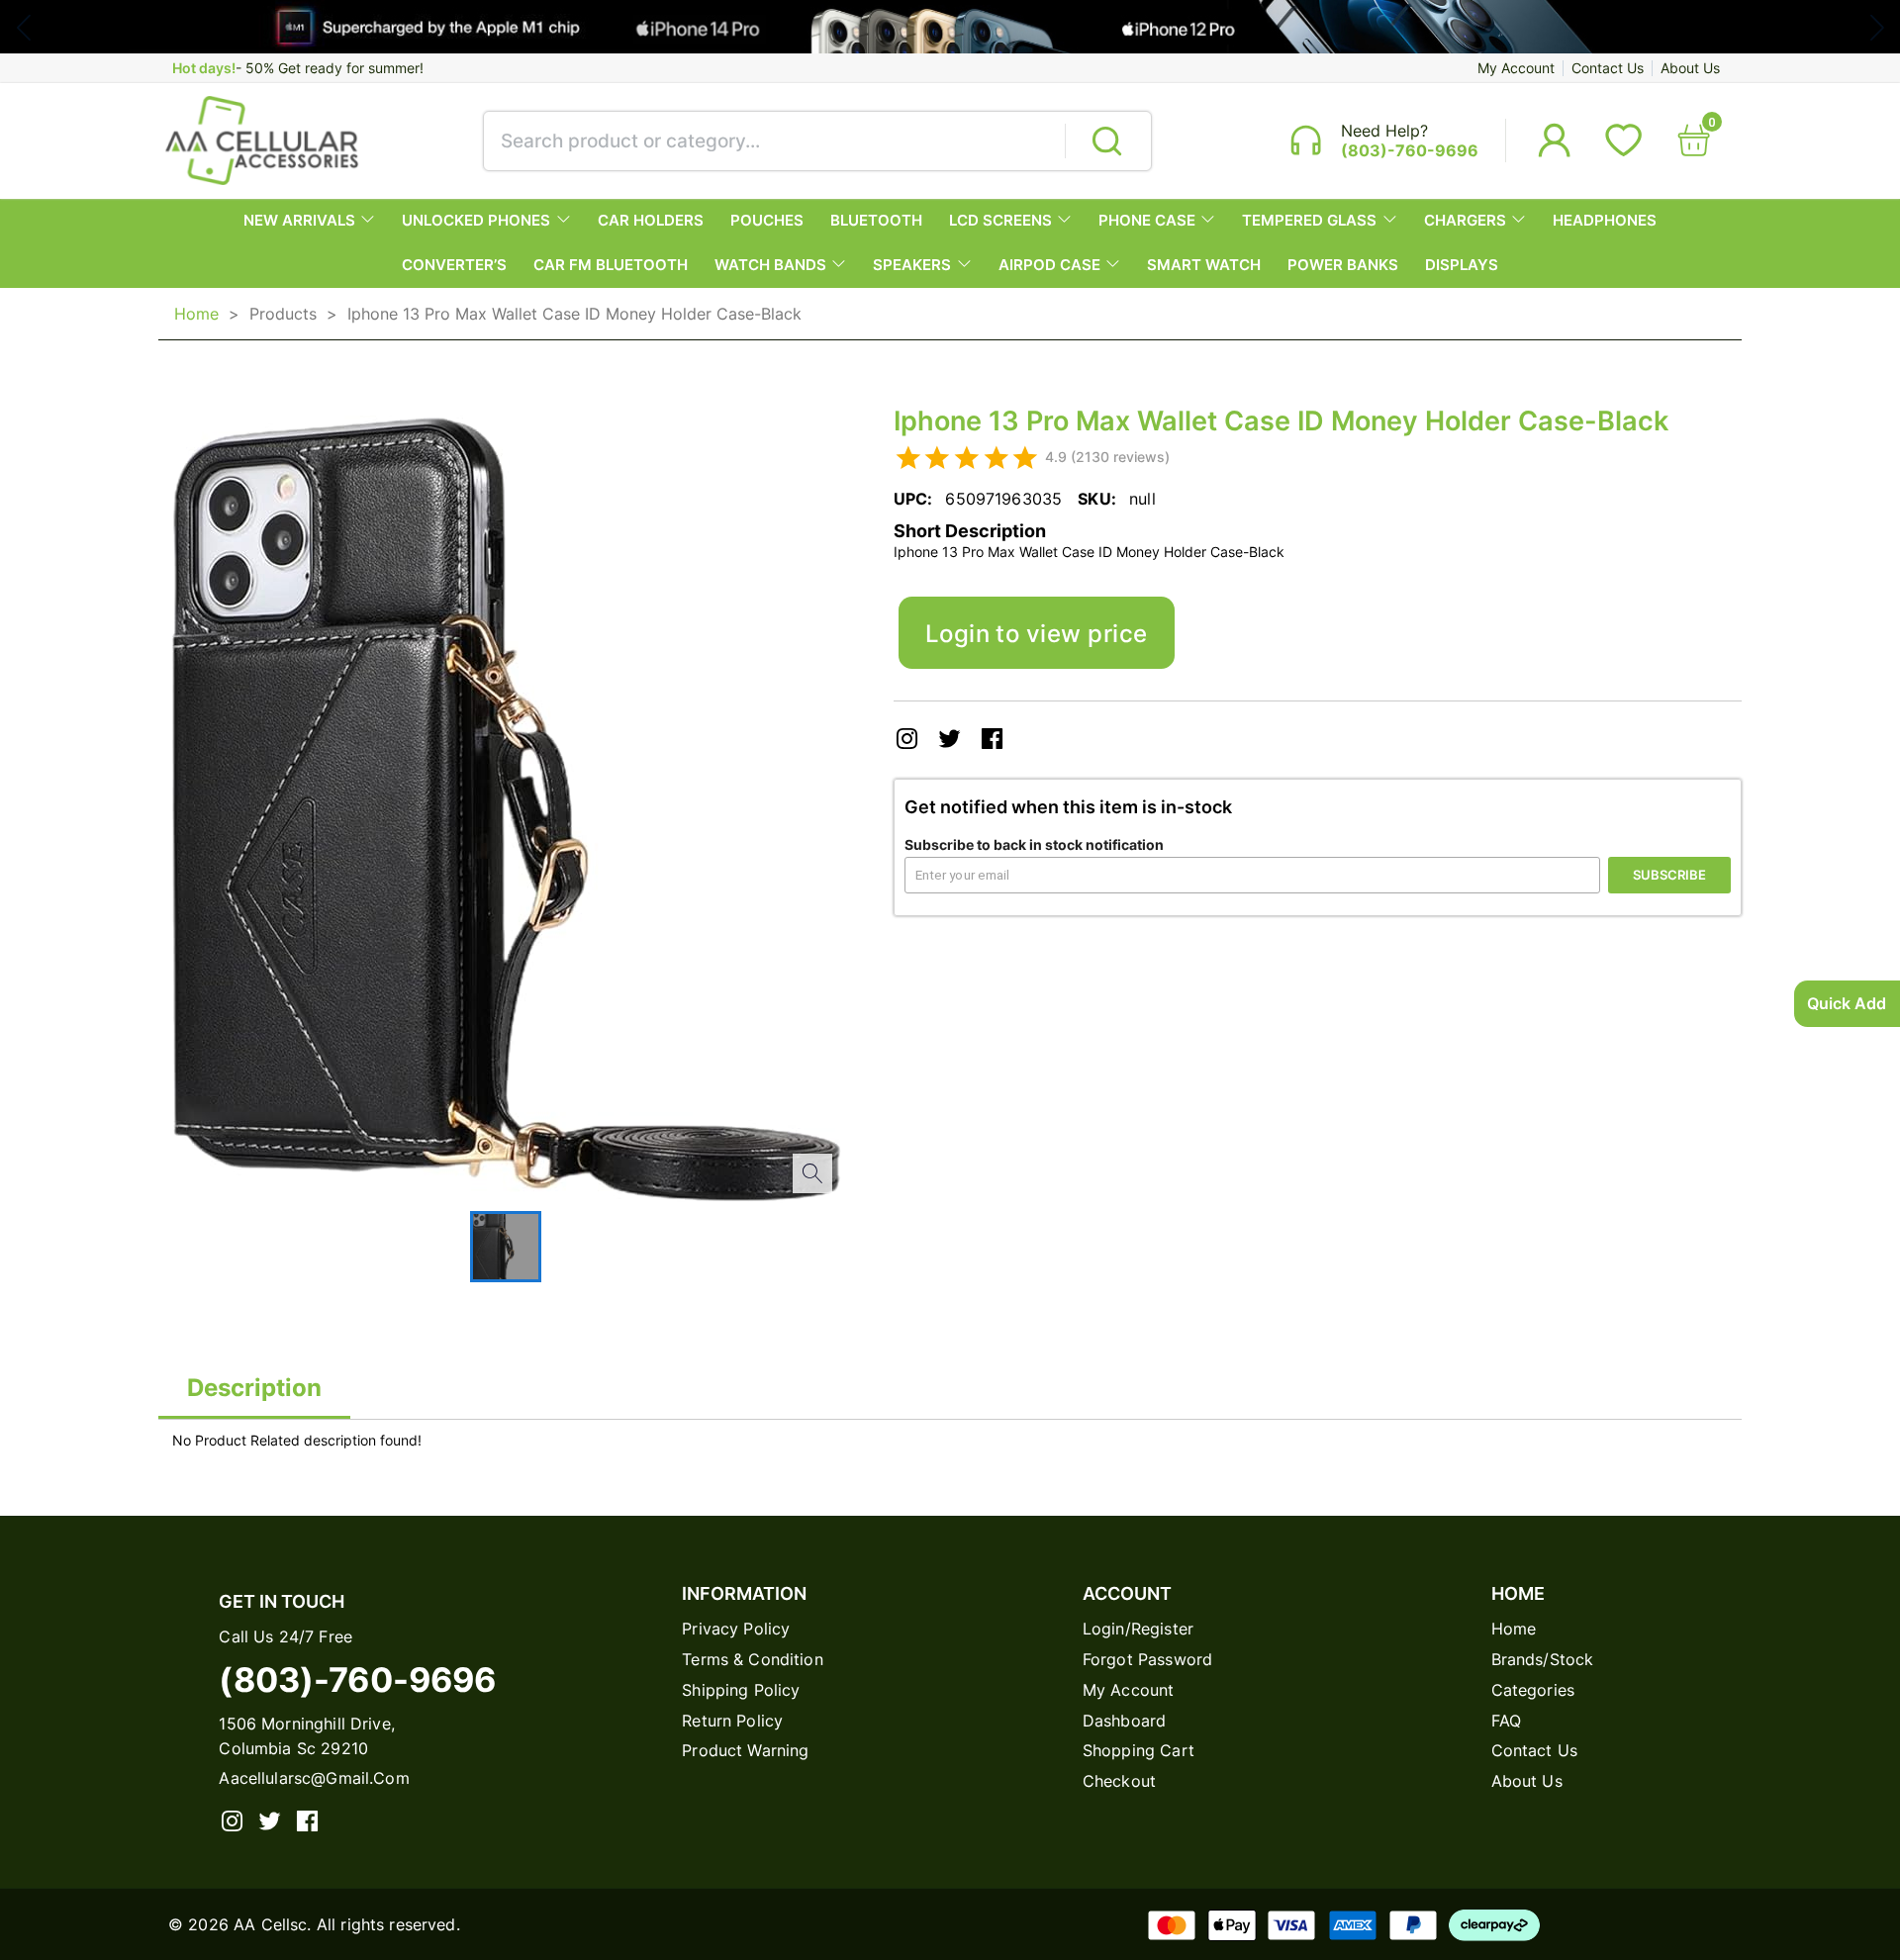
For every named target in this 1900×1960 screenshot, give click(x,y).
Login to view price (1037, 633)
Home (196, 314)
